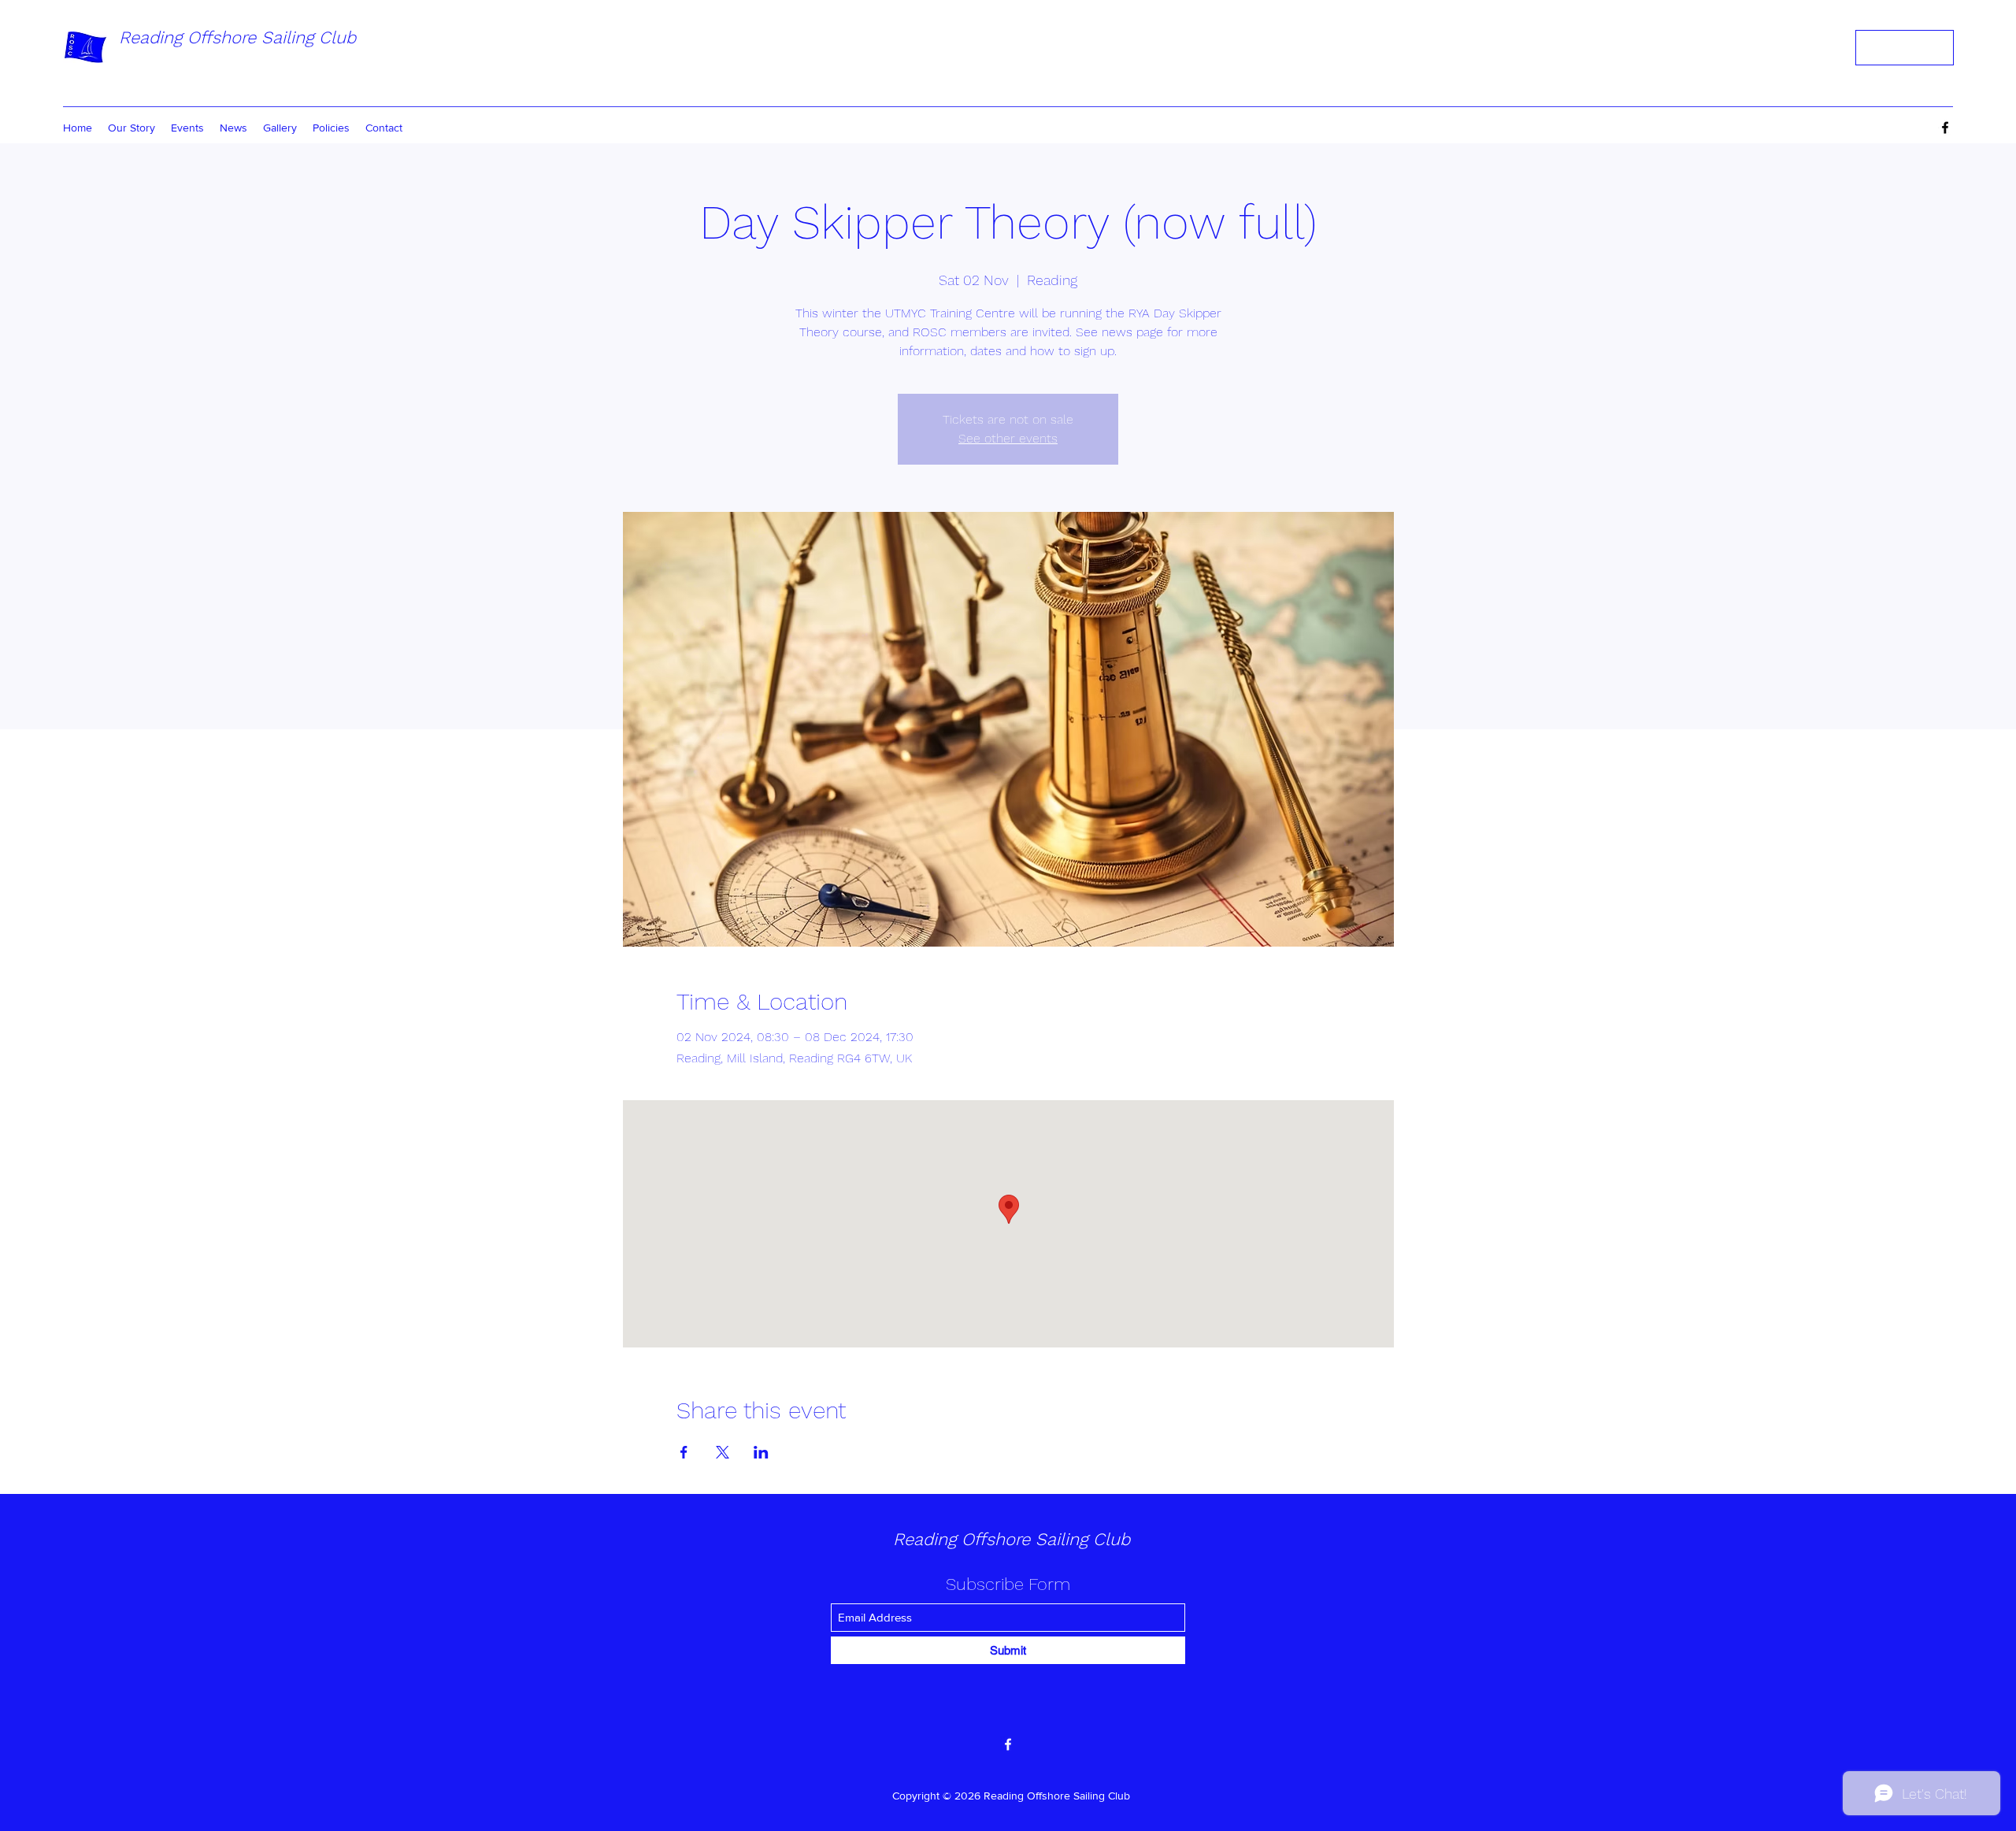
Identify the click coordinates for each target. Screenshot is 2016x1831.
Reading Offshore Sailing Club (237, 37)
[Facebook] (1945, 128)
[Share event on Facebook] (684, 1452)
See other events (1008, 438)
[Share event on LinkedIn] (761, 1452)
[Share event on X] (723, 1452)
